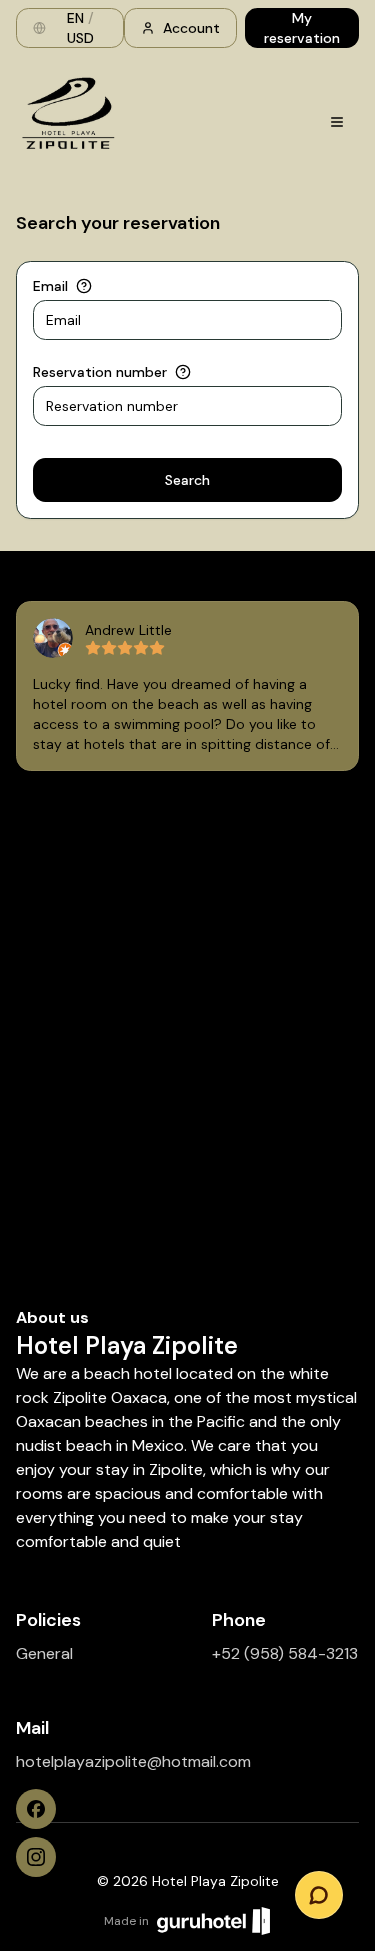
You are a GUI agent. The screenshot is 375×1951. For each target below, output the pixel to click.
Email (50, 286)
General (44, 1653)
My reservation (302, 28)
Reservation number (100, 372)
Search (187, 480)
